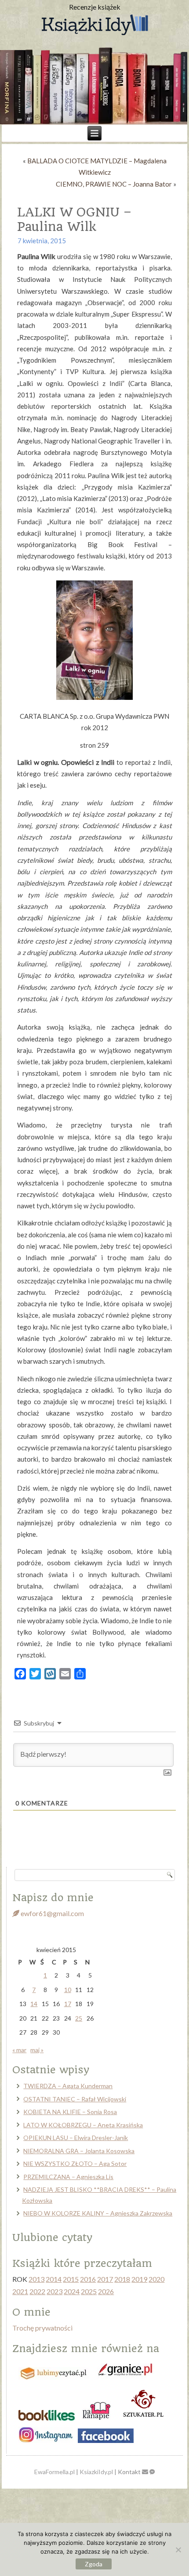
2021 (20, 2291)
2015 (71, 2279)
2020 (156, 2279)
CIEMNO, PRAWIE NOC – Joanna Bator (114, 184)
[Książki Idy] (94, 25)
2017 (105, 2279)
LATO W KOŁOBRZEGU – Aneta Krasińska (83, 2125)
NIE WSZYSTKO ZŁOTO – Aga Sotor (75, 2163)
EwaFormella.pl (55, 2472)
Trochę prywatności (42, 2328)
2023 (55, 2291)
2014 (54, 2279)
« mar (19, 2050)
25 (79, 2018)
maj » (37, 2050)
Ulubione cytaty (52, 2237)
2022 (37, 2291)
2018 (122, 2279)
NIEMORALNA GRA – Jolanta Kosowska (79, 2151)
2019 (139, 2279)
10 (68, 1990)
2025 (89, 2291)
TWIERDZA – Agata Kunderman (68, 2086)
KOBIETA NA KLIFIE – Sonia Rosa (70, 2112)
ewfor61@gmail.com (52, 1913)
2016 (88, 2279)
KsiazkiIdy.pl (96, 2472)
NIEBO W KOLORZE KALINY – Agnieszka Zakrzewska (98, 2213)
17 (68, 2004)
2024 (72, 2291)
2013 (36, 2279)
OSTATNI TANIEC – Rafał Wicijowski (75, 2099)
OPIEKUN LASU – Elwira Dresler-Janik (76, 2138)
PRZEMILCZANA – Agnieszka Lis (68, 2177)
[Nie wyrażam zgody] (178, 2550)
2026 (106, 2291)
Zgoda (94, 2564)
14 (34, 2004)
